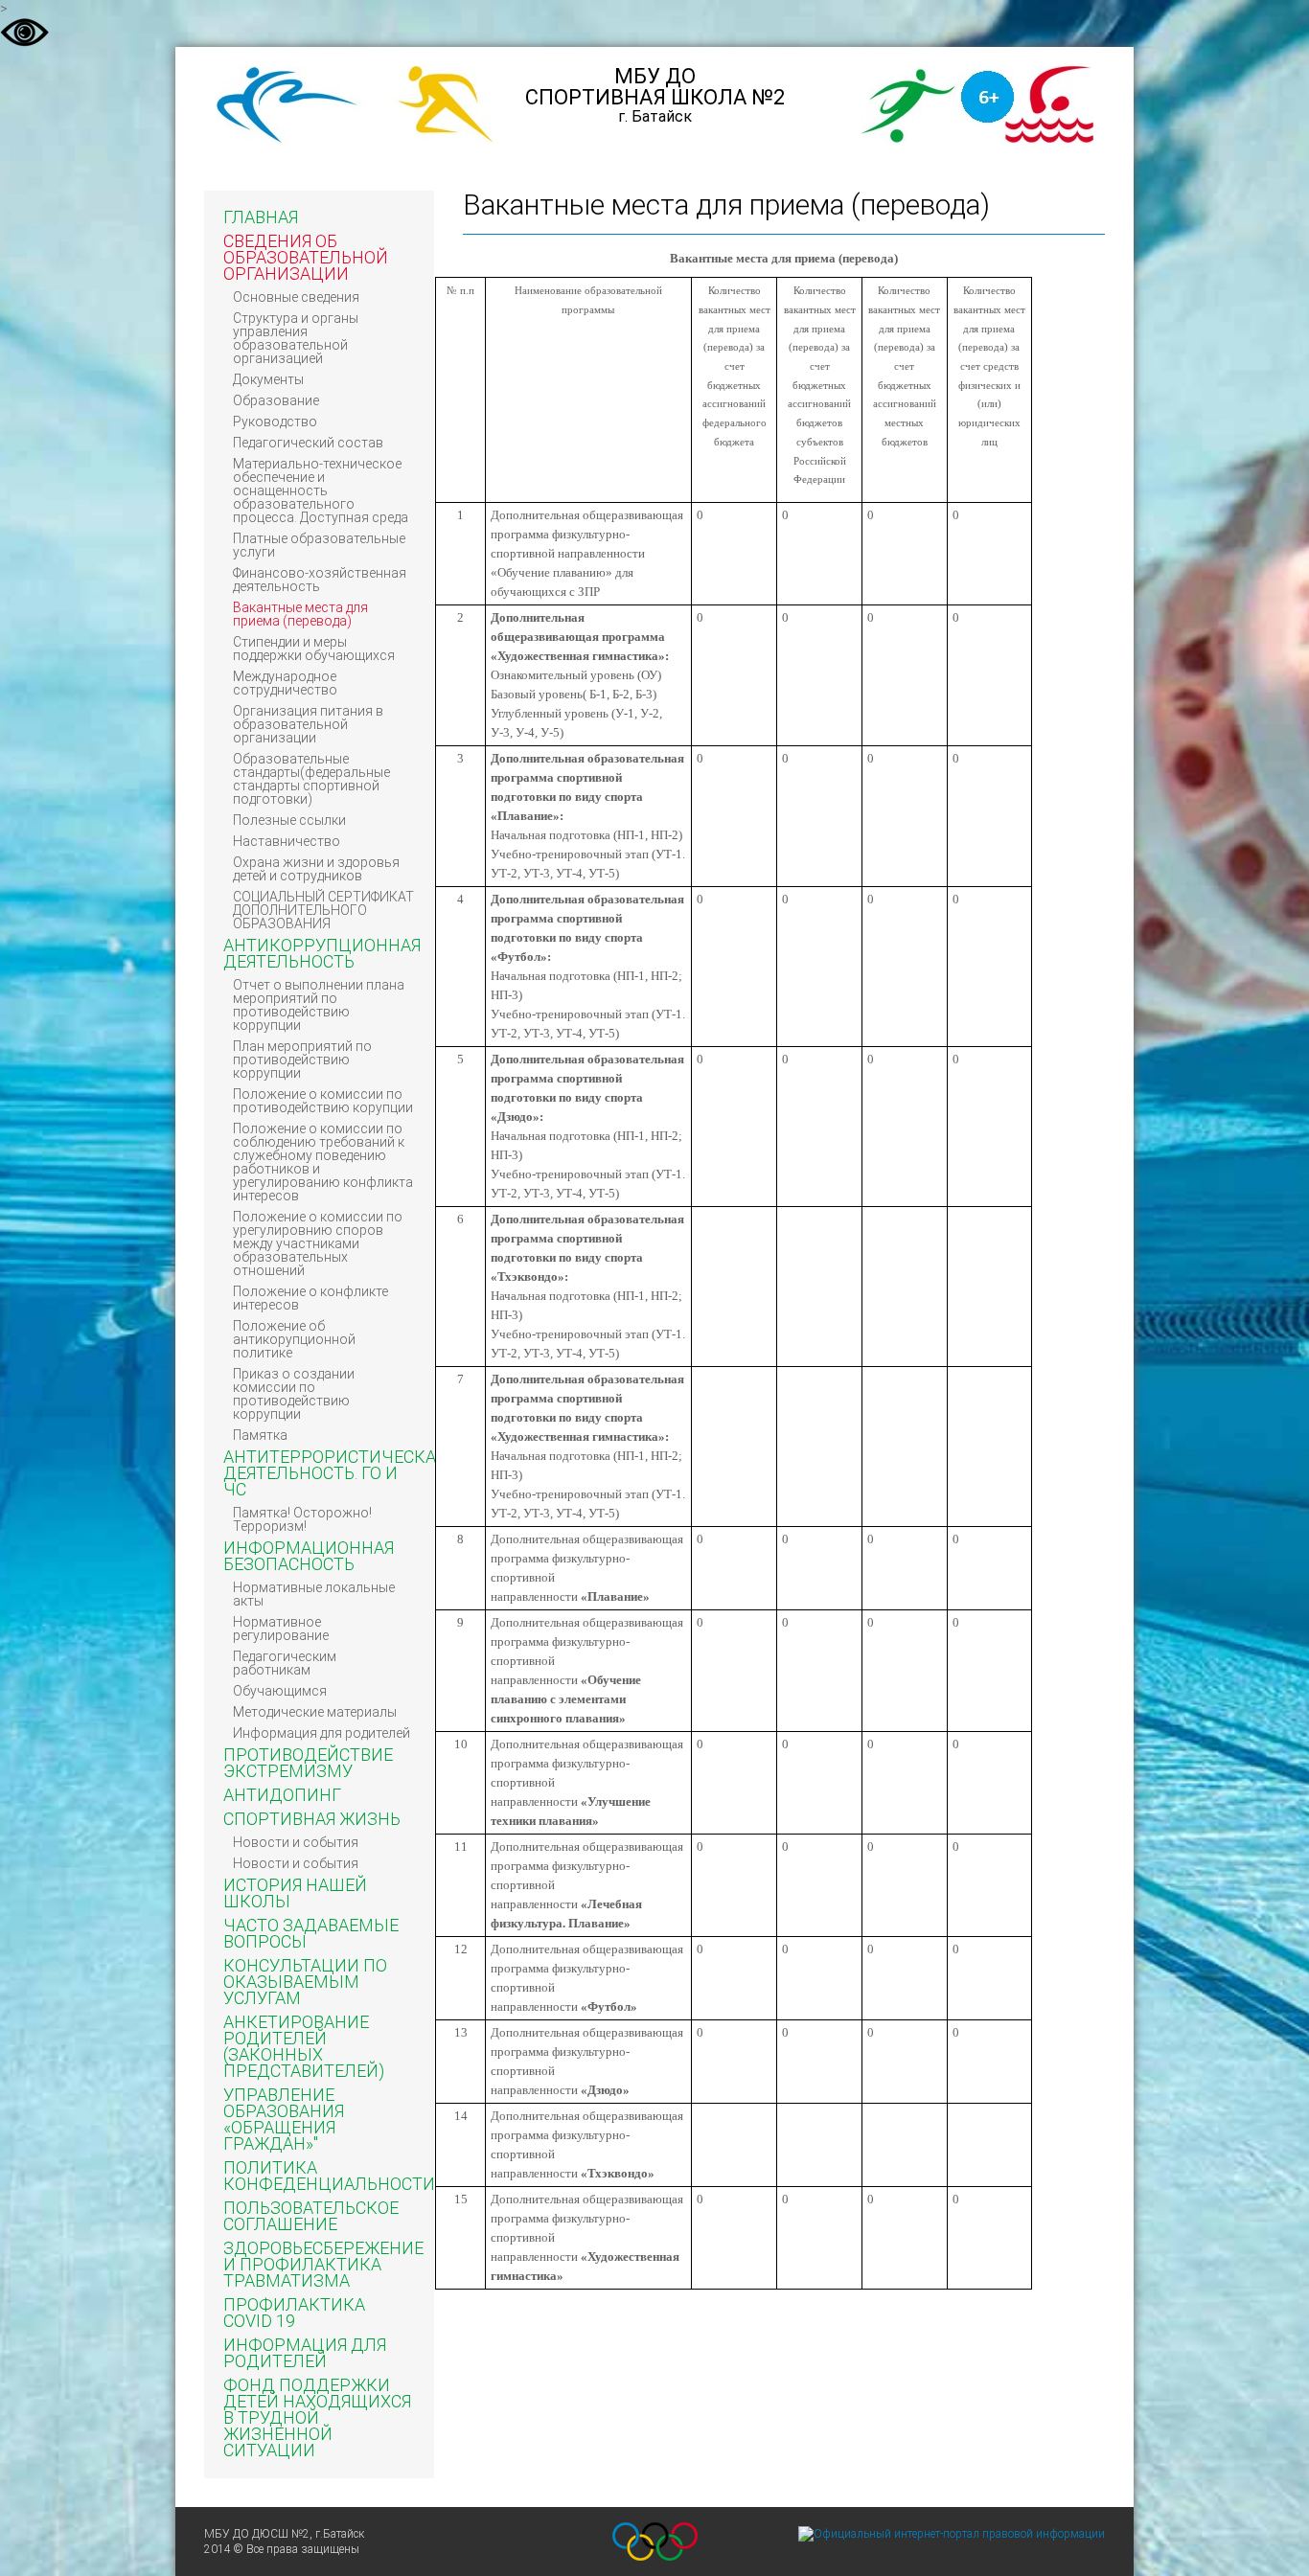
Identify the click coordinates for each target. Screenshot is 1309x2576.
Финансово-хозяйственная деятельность (320, 580)
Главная (261, 217)
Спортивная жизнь (312, 1819)
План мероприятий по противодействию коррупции (302, 1060)
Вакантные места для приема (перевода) (300, 614)
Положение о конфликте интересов (310, 1298)
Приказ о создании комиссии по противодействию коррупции (294, 1394)
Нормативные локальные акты (314, 1594)
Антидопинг (282, 1795)
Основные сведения (296, 297)
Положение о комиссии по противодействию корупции (323, 1101)
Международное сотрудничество (285, 683)
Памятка (260, 1435)
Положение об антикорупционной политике (294, 1339)
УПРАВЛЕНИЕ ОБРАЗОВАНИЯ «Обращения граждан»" (284, 2119)
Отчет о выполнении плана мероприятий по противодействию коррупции (319, 1005)
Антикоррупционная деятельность (322, 953)
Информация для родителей (322, 1733)
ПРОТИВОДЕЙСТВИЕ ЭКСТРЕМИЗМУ (308, 1763)
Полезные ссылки (289, 820)
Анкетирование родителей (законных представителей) (304, 2046)
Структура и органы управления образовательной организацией (296, 338)
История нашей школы (295, 1893)
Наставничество (287, 841)
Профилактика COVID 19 (294, 2313)
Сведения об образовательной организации (306, 257)
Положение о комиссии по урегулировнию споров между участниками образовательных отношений (318, 1243)
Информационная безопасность (309, 1556)
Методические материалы (315, 1712)
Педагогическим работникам (285, 1663)
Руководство (275, 422)
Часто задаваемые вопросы (311, 1933)
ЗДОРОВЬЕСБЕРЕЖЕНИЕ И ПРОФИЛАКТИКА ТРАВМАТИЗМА (323, 2264)
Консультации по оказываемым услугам (305, 1982)
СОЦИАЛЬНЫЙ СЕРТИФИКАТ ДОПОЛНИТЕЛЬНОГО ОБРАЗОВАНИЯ (323, 910)
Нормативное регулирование (281, 1629)
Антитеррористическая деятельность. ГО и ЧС (334, 1473)
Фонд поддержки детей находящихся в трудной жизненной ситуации (317, 2417)
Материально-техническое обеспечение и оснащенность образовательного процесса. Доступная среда (321, 490)
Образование (276, 400)
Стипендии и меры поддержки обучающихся (314, 649)
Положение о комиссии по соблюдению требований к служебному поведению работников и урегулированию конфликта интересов (323, 1162)
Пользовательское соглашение (311, 2216)
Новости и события (296, 1842)
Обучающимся (280, 1691)
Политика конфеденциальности (329, 2176)
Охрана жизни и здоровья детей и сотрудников (316, 869)
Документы (268, 379)
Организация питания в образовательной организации (308, 724)
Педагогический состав (308, 443)
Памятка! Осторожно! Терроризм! (302, 1519)
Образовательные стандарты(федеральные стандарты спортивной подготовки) (311, 779)
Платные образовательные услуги (319, 545)
